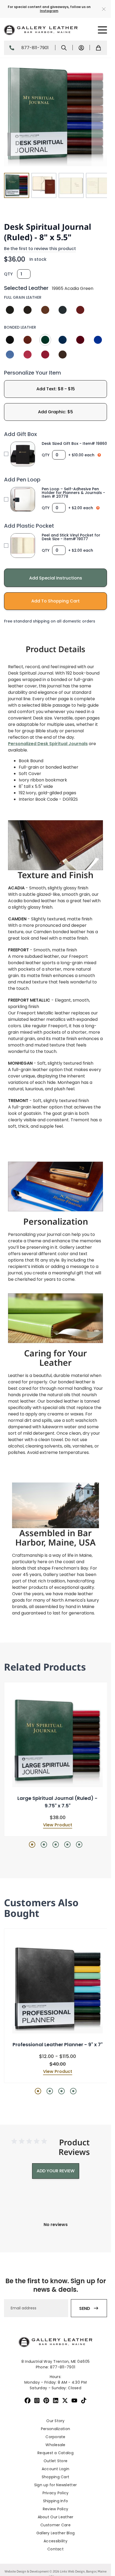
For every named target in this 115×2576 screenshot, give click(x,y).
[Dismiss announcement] (104, 9)
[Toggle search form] (64, 48)
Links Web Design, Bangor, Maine (83, 2571)
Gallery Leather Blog (56, 2533)
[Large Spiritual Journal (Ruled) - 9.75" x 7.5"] (57, 1742)
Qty (8, 274)
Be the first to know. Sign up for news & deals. (56, 2285)
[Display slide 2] (44, 1845)
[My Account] (81, 48)
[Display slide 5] (79, 1845)
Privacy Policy (56, 2493)
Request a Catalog (55, 2453)
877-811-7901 (35, 48)
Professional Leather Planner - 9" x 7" (58, 2044)
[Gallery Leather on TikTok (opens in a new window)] (84, 2400)
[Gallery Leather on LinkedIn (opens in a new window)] (56, 2400)
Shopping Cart (56, 2477)
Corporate (55, 2437)
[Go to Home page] (41, 30)
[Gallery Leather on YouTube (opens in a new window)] (74, 2400)
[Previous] (12, 115)
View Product (58, 1825)
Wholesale (55, 2445)
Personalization (55, 2429)
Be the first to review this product (40, 249)
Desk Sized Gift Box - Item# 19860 (74, 443)
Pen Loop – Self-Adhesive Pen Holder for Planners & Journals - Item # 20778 (73, 493)
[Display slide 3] (56, 1845)
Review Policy (56, 2509)
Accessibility (55, 2541)
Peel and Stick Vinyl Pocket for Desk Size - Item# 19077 (71, 537)
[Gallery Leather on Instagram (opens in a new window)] (37, 2400)
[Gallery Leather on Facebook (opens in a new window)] (28, 2400)
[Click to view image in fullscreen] (55, 115)
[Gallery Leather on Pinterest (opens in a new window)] (46, 2400)
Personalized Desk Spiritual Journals (48, 744)
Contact (55, 2549)
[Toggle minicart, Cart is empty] (98, 48)
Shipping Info (56, 2501)
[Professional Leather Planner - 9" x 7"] (57, 1988)
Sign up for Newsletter (55, 2485)
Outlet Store (55, 2461)
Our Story (55, 2421)
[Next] (99, 115)
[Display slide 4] (67, 1845)
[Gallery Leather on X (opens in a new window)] (65, 2400)
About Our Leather (56, 2517)
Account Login (56, 2469)
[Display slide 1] (32, 1845)
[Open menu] (102, 30)
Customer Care (55, 2525)
